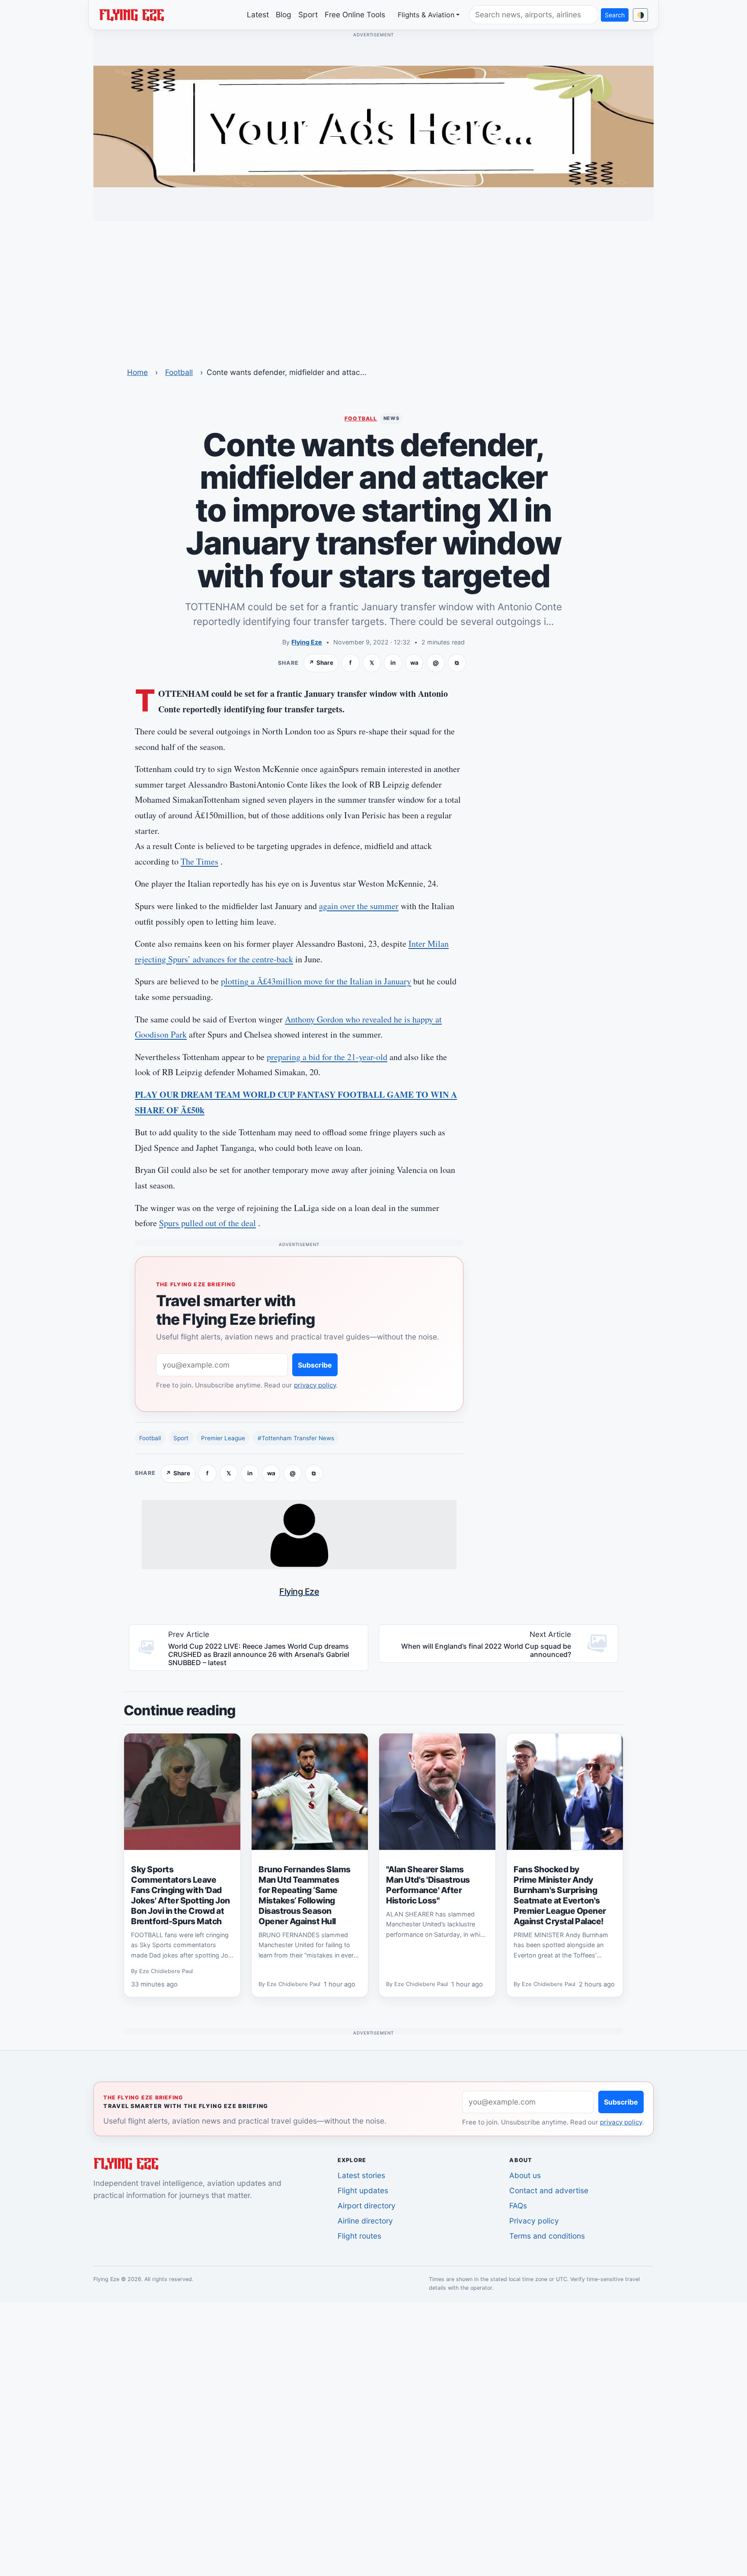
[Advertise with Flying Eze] (373, 126)
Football (179, 372)
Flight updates (363, 2190)
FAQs (518, 2206)
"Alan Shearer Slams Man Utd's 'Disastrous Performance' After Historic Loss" (428, 1885)
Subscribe (315, 1365)
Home (137, 372)
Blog (284, 14)
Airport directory (367, 2206)
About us (525, 2175)
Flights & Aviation (426, 15)
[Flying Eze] (131, 14)
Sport (308, 14)
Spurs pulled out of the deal (207, 1223)
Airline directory (365, 2221)
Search (615, 15)
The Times (200, 861)
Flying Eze (307, 642)
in (393, 663)
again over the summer (359, 906)
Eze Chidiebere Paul (166, 1971)
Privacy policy (534, 2221)
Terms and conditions (547, 2236)
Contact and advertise (549, 2190)
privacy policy (315, 1385)
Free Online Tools (355, 14)
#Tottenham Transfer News (296, 1438)
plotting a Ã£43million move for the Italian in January (316, 981)
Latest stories (361, 2175)
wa (414, 663)
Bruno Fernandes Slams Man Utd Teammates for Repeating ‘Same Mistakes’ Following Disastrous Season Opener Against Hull (305, 1895)
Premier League (223, 1438)
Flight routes (359, 2236)
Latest (258, 14)
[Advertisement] (373, 288)
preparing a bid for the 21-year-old (327, 1057)
